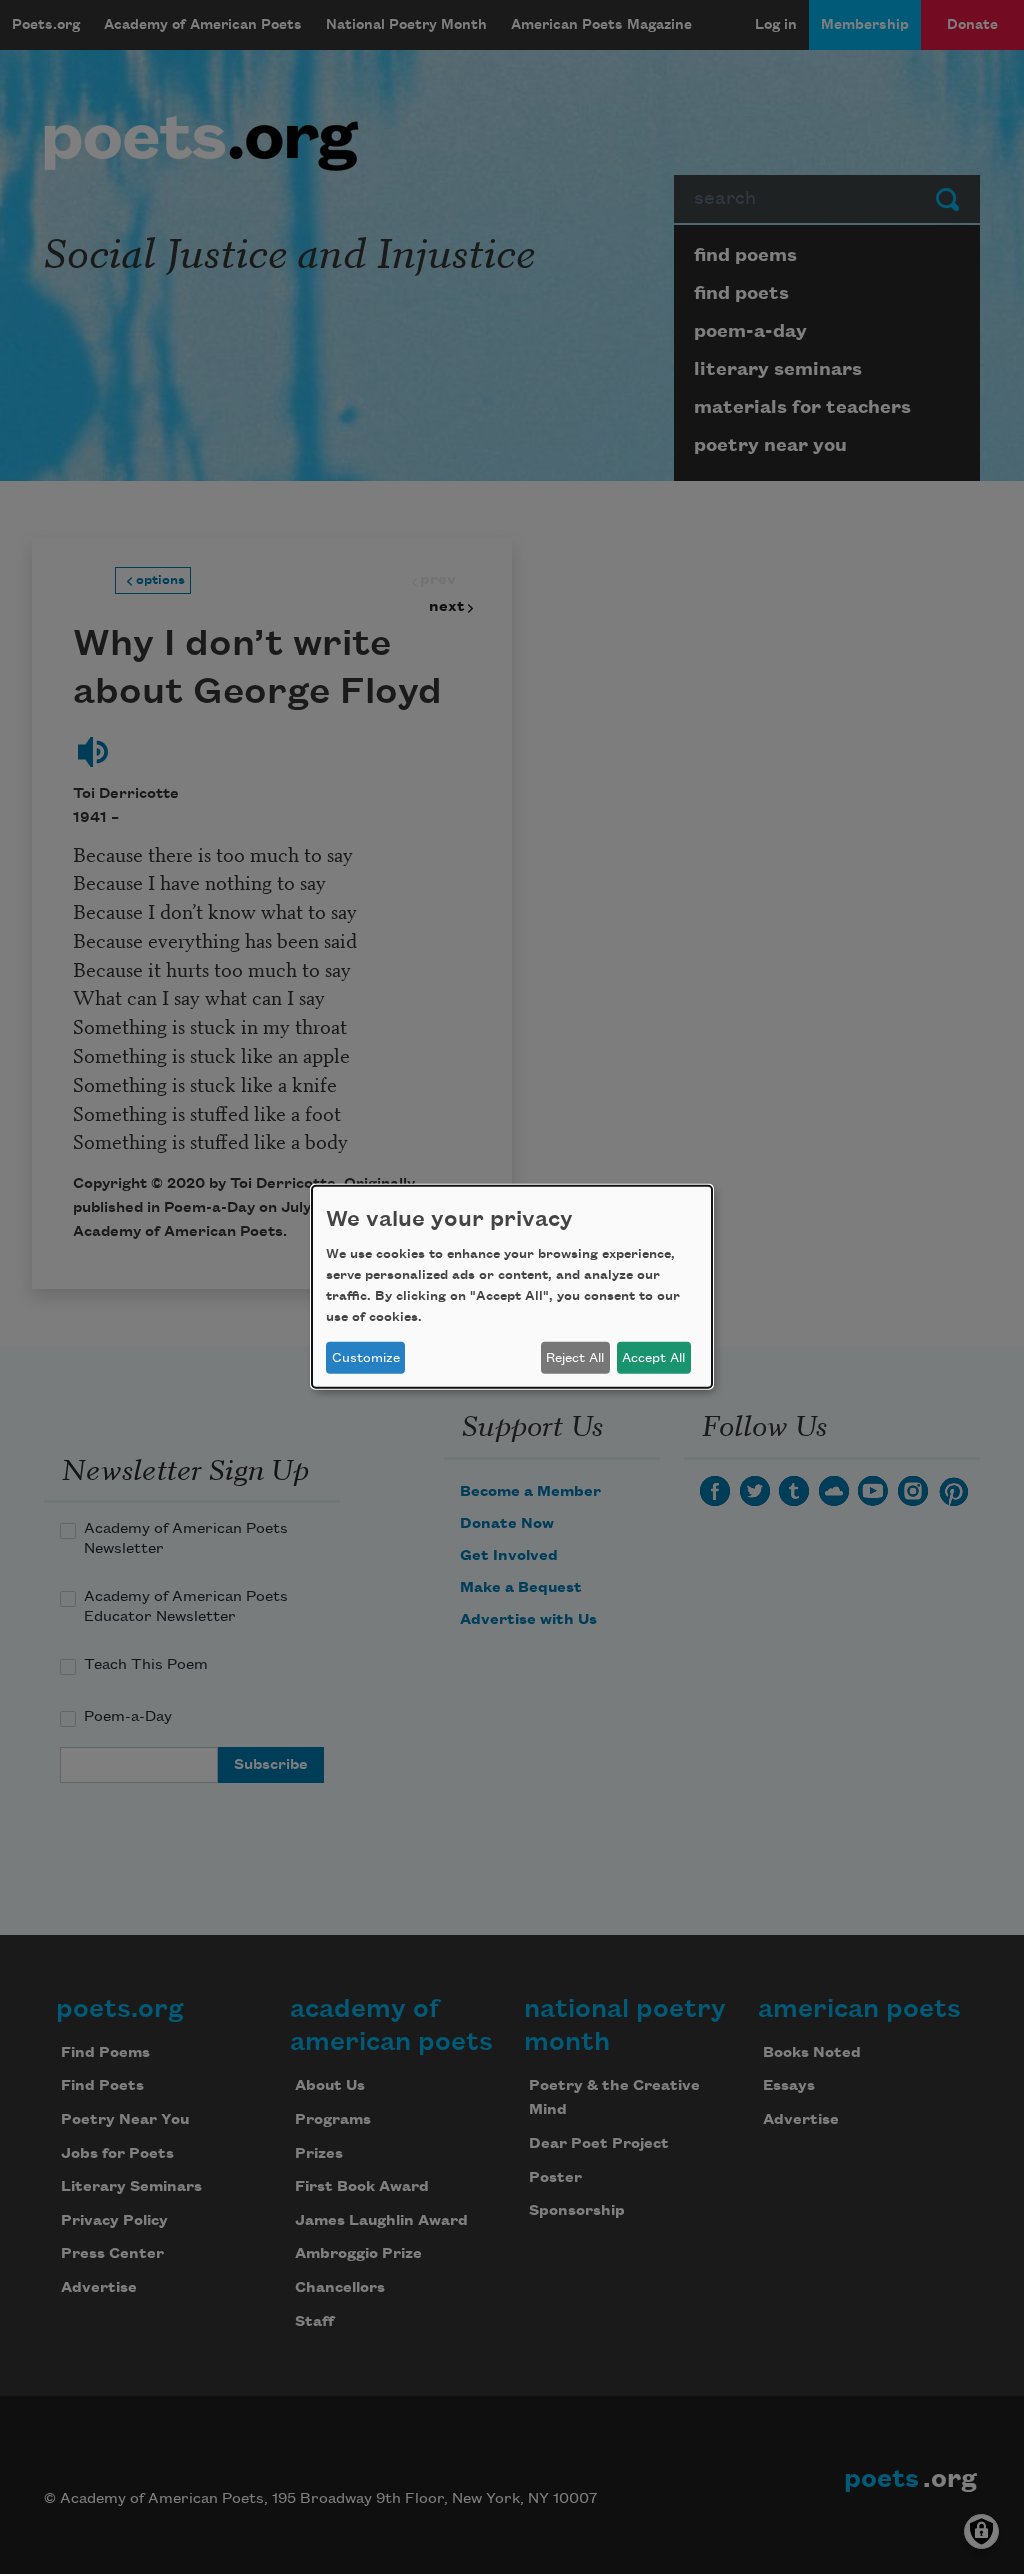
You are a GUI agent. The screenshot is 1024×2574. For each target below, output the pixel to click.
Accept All (653, 1358)
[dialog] (512, 1287)
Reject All (575, 1358)
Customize (366, 1358)
